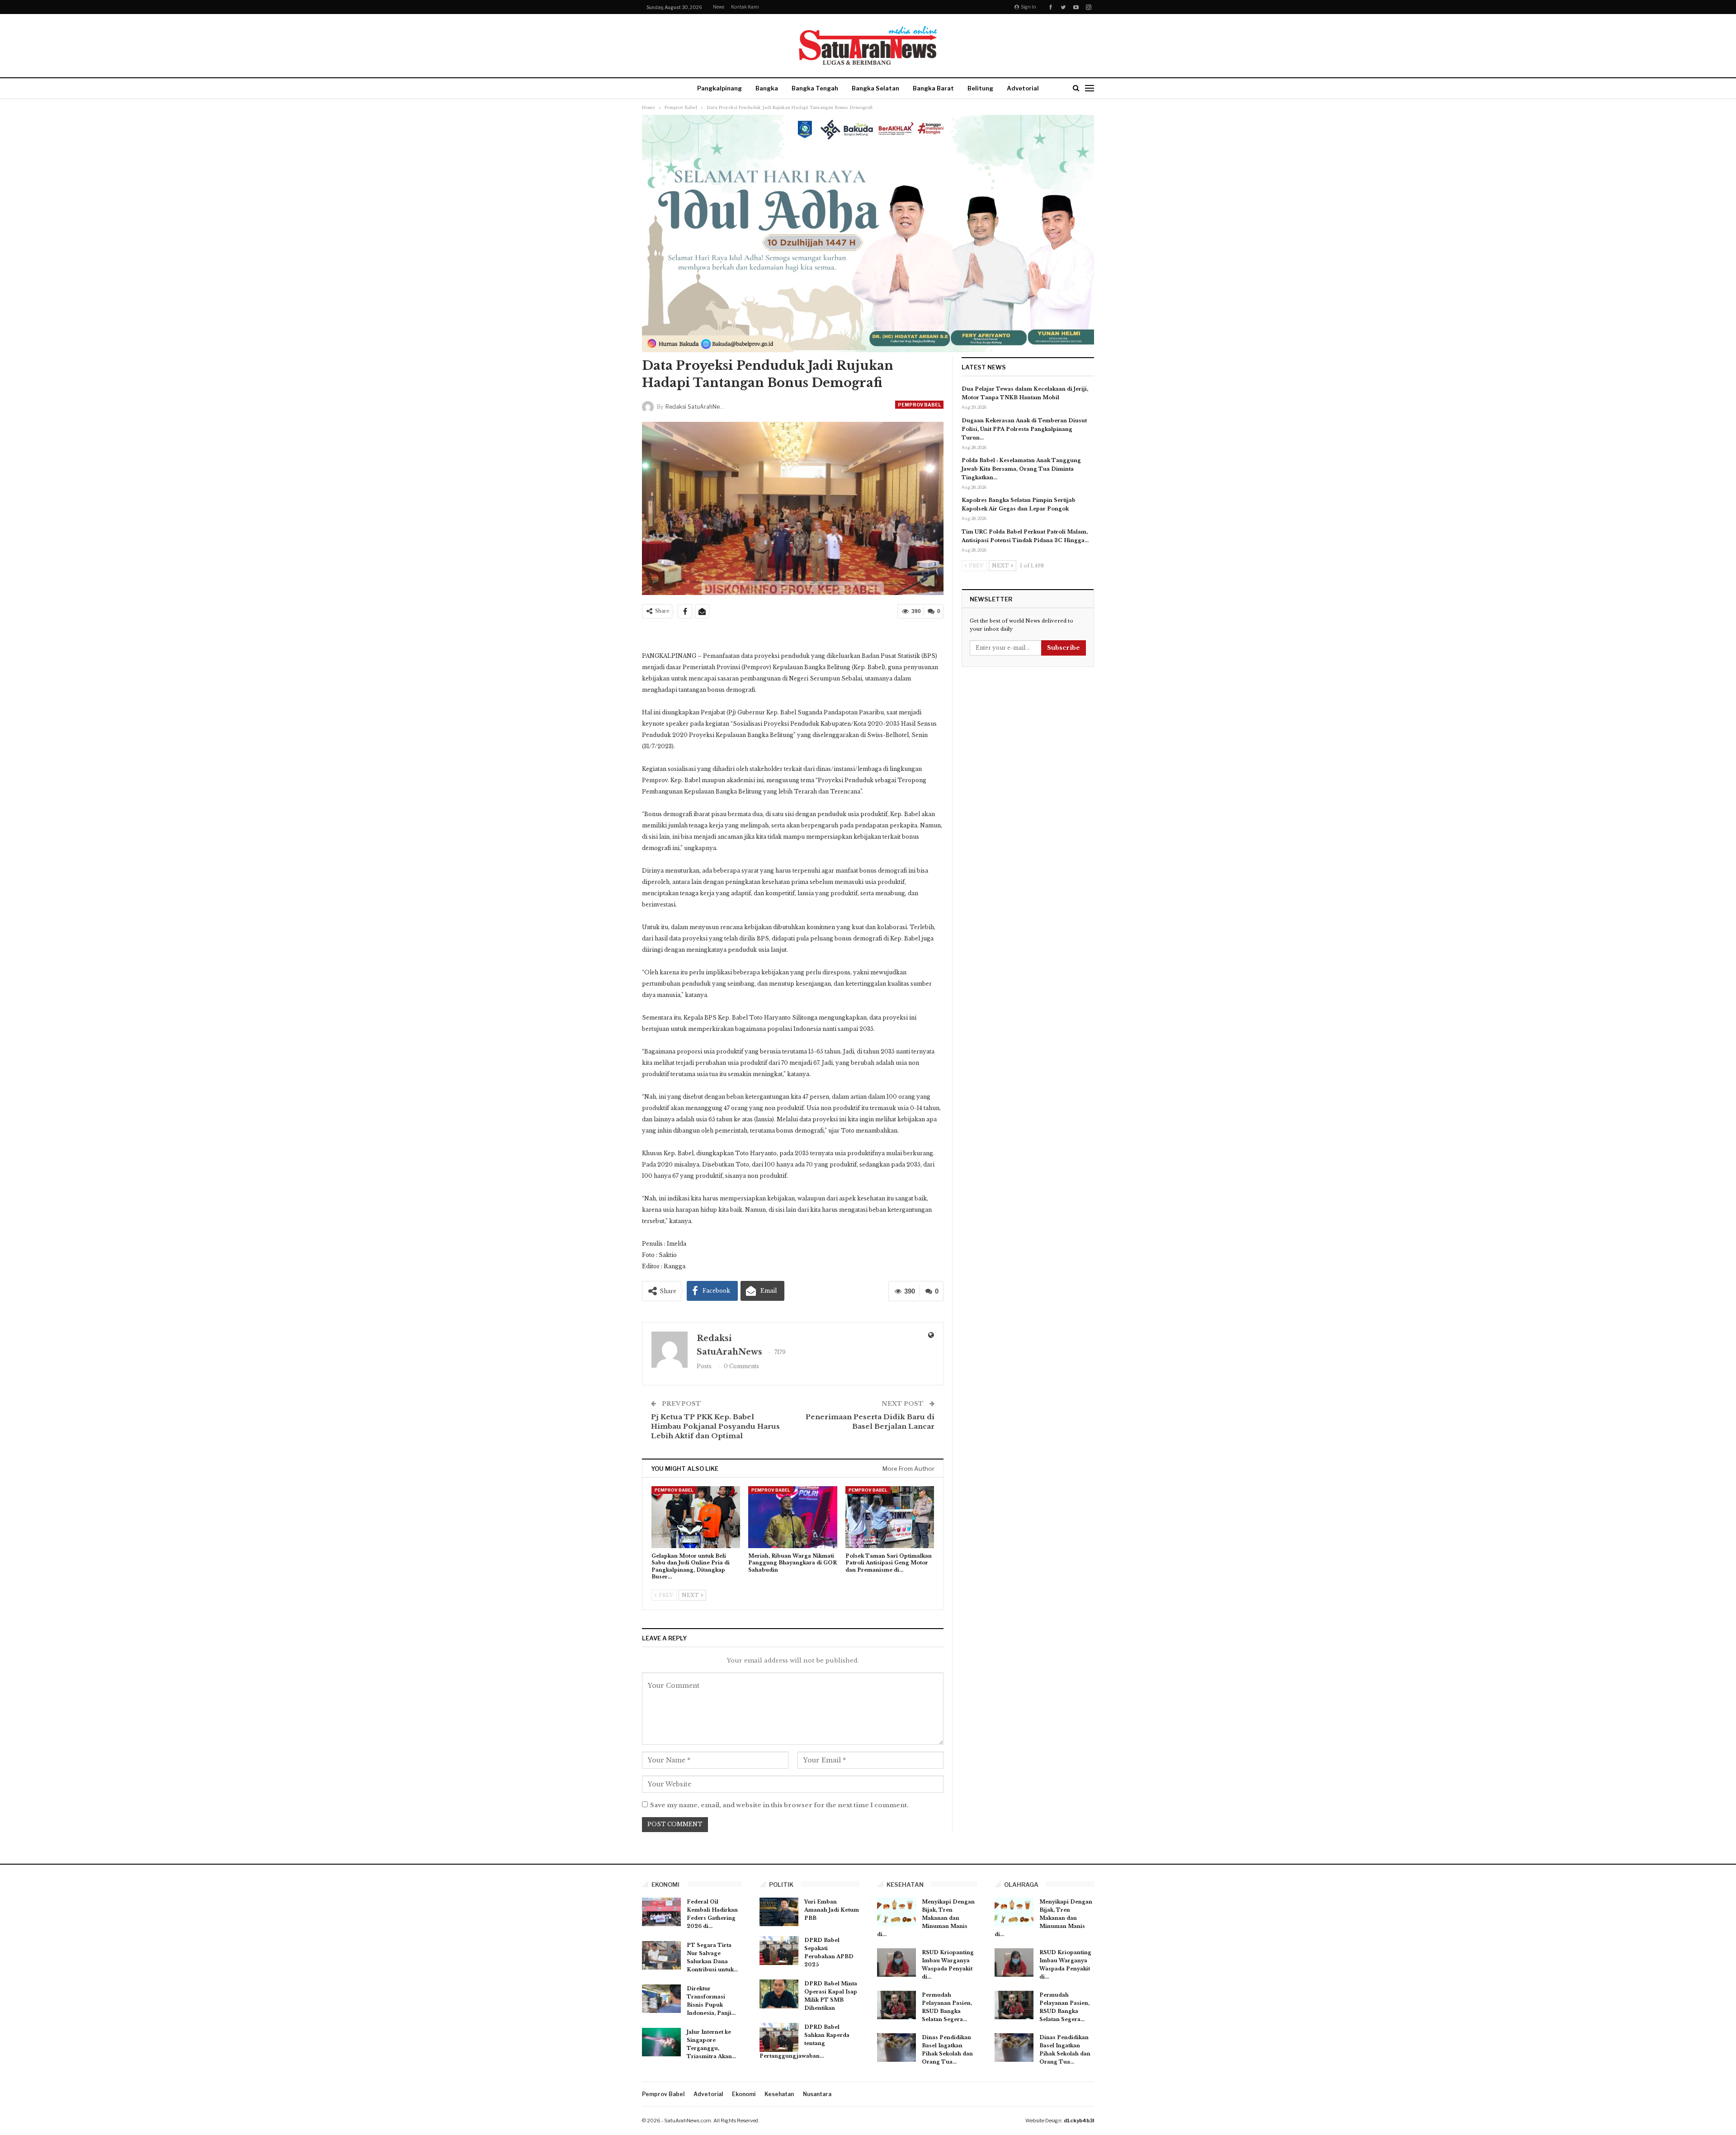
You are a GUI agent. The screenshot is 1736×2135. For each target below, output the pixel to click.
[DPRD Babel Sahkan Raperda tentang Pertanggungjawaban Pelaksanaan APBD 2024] (779, 2037)
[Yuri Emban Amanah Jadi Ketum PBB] (779, 1912)
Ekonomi (744, 2094)
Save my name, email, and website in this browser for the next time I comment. (779, 1805)
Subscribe (1064, 648)
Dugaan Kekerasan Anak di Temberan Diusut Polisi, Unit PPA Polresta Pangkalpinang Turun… (1024, 429)
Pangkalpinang (719, 88)
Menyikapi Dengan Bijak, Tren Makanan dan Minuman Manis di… (926, 1918)
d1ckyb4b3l (1079, 2121)
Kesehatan (779, 2094)
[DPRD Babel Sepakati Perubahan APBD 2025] (779, 1951)
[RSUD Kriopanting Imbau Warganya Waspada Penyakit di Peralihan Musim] (896, 1963)
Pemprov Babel (919, 405)
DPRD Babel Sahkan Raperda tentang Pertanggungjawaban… (804, 2041)
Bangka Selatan (875, 88)
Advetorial (1023, 88)
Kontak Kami (745, 7)
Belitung (980, 88)
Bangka (767, 88)
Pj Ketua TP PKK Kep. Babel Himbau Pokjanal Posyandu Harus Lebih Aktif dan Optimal (715, 1426)
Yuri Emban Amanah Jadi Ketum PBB (832, 1910)
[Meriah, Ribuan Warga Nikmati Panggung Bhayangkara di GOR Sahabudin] (793, 1517)
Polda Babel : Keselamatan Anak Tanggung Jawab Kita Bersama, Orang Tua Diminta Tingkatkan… (1021, 469)
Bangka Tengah (815, 88)
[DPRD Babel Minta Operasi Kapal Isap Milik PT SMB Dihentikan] (779, 1994)
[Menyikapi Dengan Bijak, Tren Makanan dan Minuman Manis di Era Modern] (896, 1912)
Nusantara (817, 2094)
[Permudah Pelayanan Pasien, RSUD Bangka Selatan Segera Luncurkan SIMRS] (896, 2005)
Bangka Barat (933, 88)
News (719, 7)
